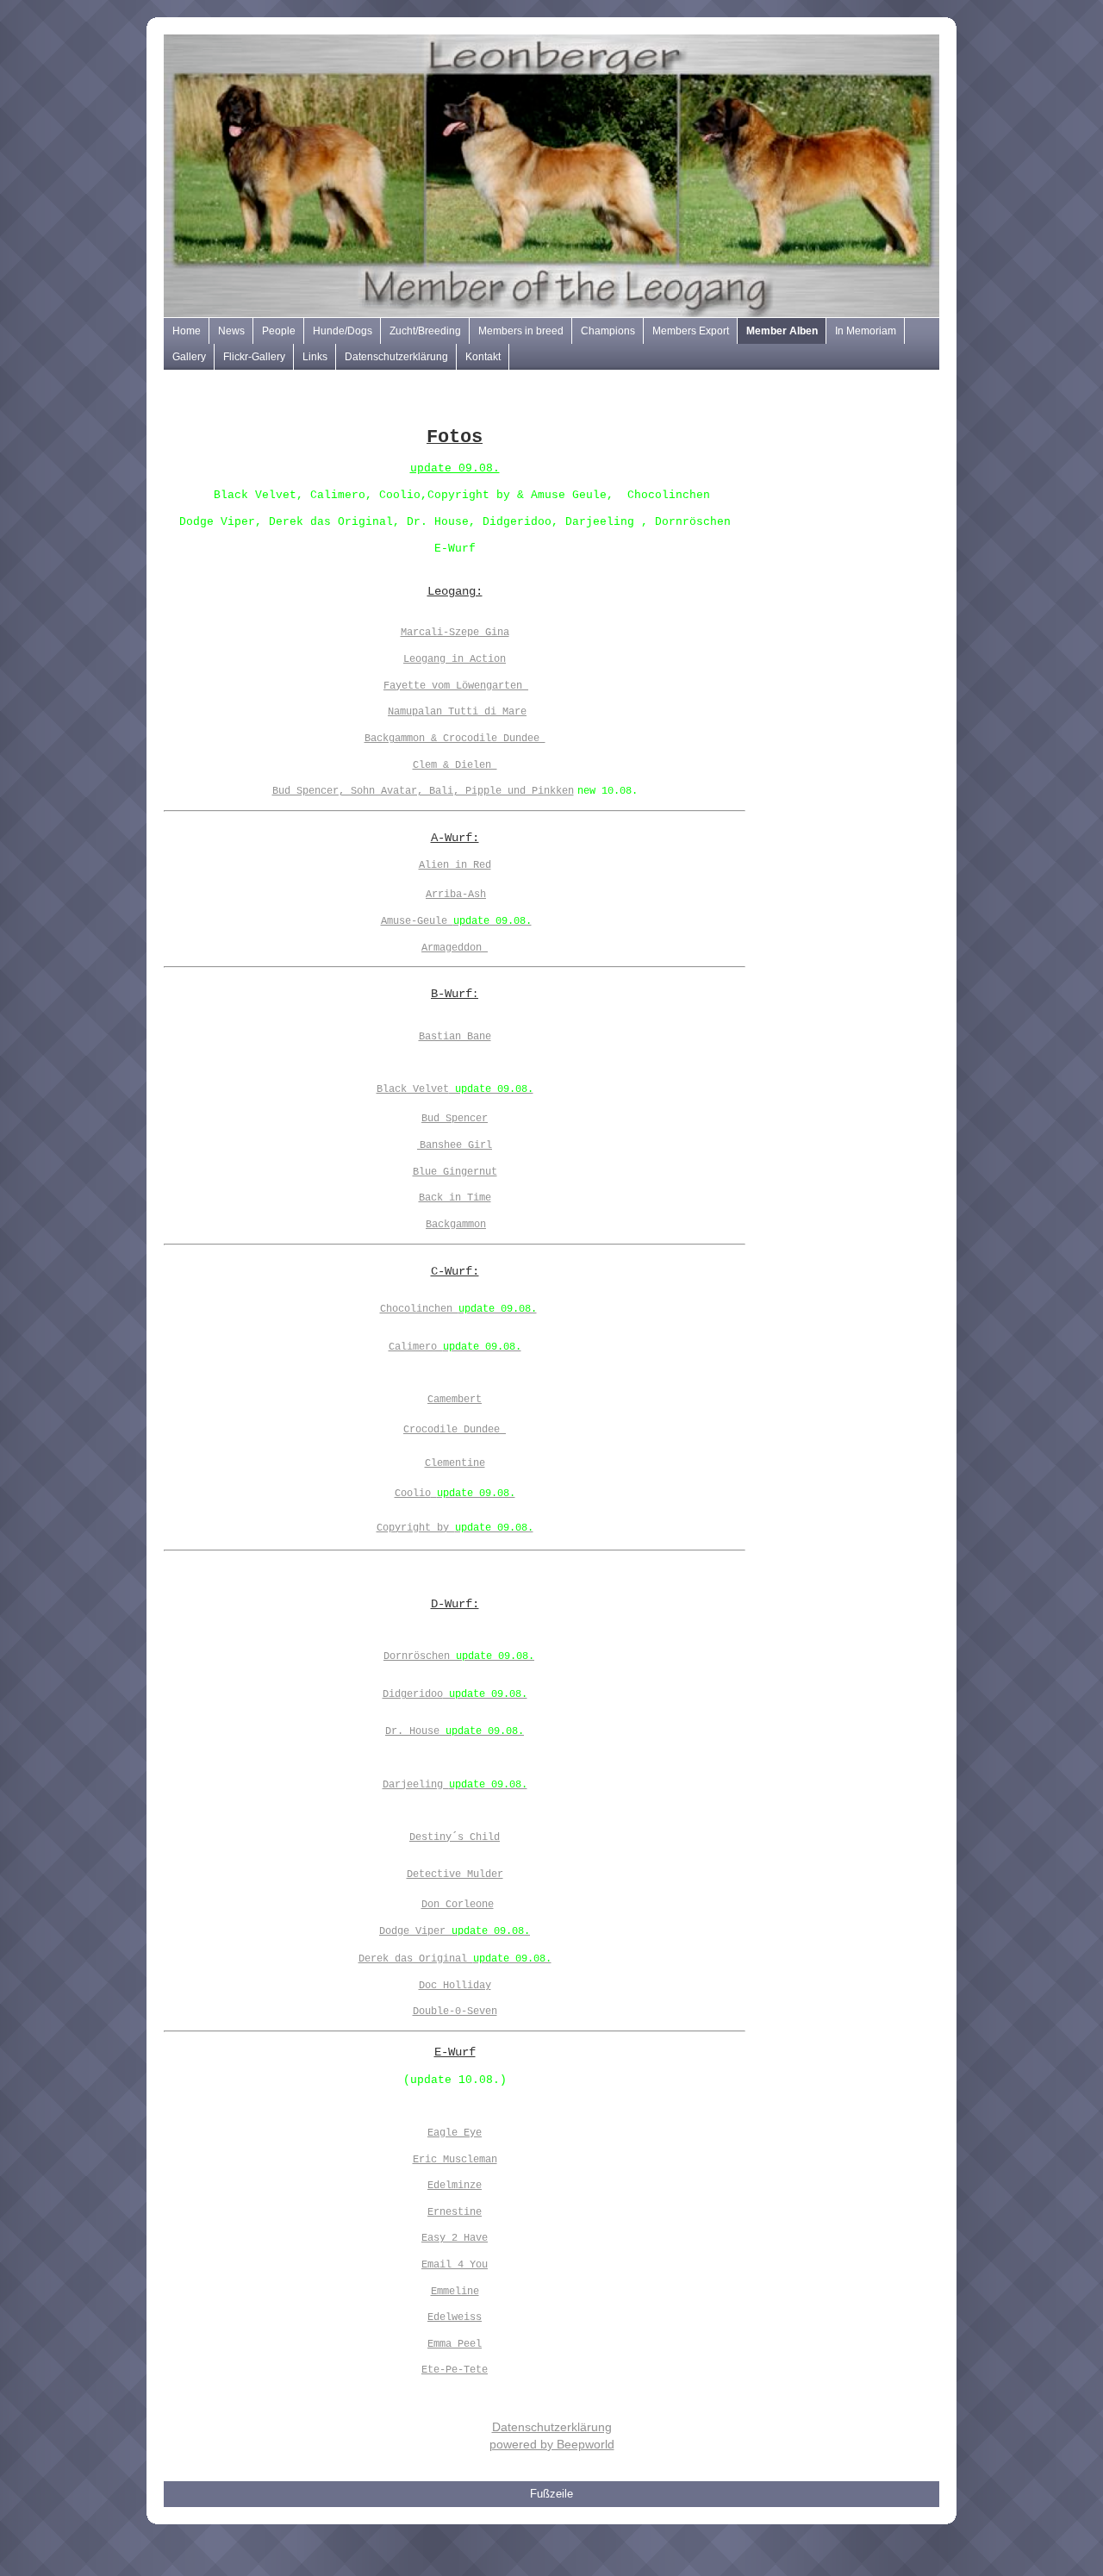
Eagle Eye (455, 2133)
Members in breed (521, 331)
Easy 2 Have (455, 2238)
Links (315, 357)
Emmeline (455, 2292)
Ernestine (455, 2212)
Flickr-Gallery (254, 357)
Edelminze (455, 2186)
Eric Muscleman (455, 2160)
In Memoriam (866, 331)
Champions (608, 331)
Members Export (691, 331)
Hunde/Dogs (343, 331)
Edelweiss (455, 2317)
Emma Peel (455, 2344)
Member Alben (782, 331)
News (231, 331)
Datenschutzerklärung (396, 357)
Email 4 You (455, 2265)
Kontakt (483, 357)
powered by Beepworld (552, 2444)
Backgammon (456, 1225)
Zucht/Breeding (425, 331)
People (279, 331)
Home (187, 331)
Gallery (189, 357)
